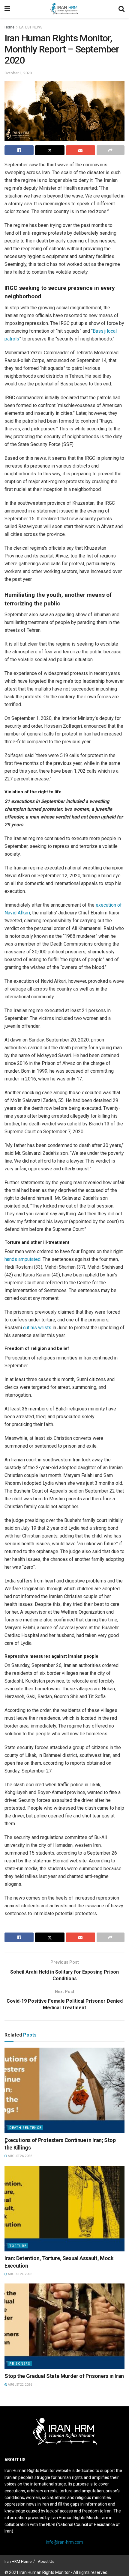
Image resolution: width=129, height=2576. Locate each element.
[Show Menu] (7, 9)
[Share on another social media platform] (111, 150)
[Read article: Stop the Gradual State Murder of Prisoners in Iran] (64, 2326)
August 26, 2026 (20, 2156)
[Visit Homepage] (64, 9)
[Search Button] (121, 9)
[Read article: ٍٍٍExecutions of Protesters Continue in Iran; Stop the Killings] (64, 2090)
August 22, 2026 (20, 2385)
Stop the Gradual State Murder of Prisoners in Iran (64, 2376)
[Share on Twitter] (50, 150)
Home (9, 27)
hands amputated (22, 1259)
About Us (46, 2561)
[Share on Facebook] (19, 150)
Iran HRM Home (18, 2561)
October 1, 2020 (18, 73)
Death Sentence (25, 2128)
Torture (18, 2246)
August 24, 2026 (20, 2274)
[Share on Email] (81, 150)
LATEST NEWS (31, 27)
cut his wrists (37, 1328)
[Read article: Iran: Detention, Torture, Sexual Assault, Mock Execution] (64, 2209)
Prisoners (20, 2364)
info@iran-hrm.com (64, 2542)
